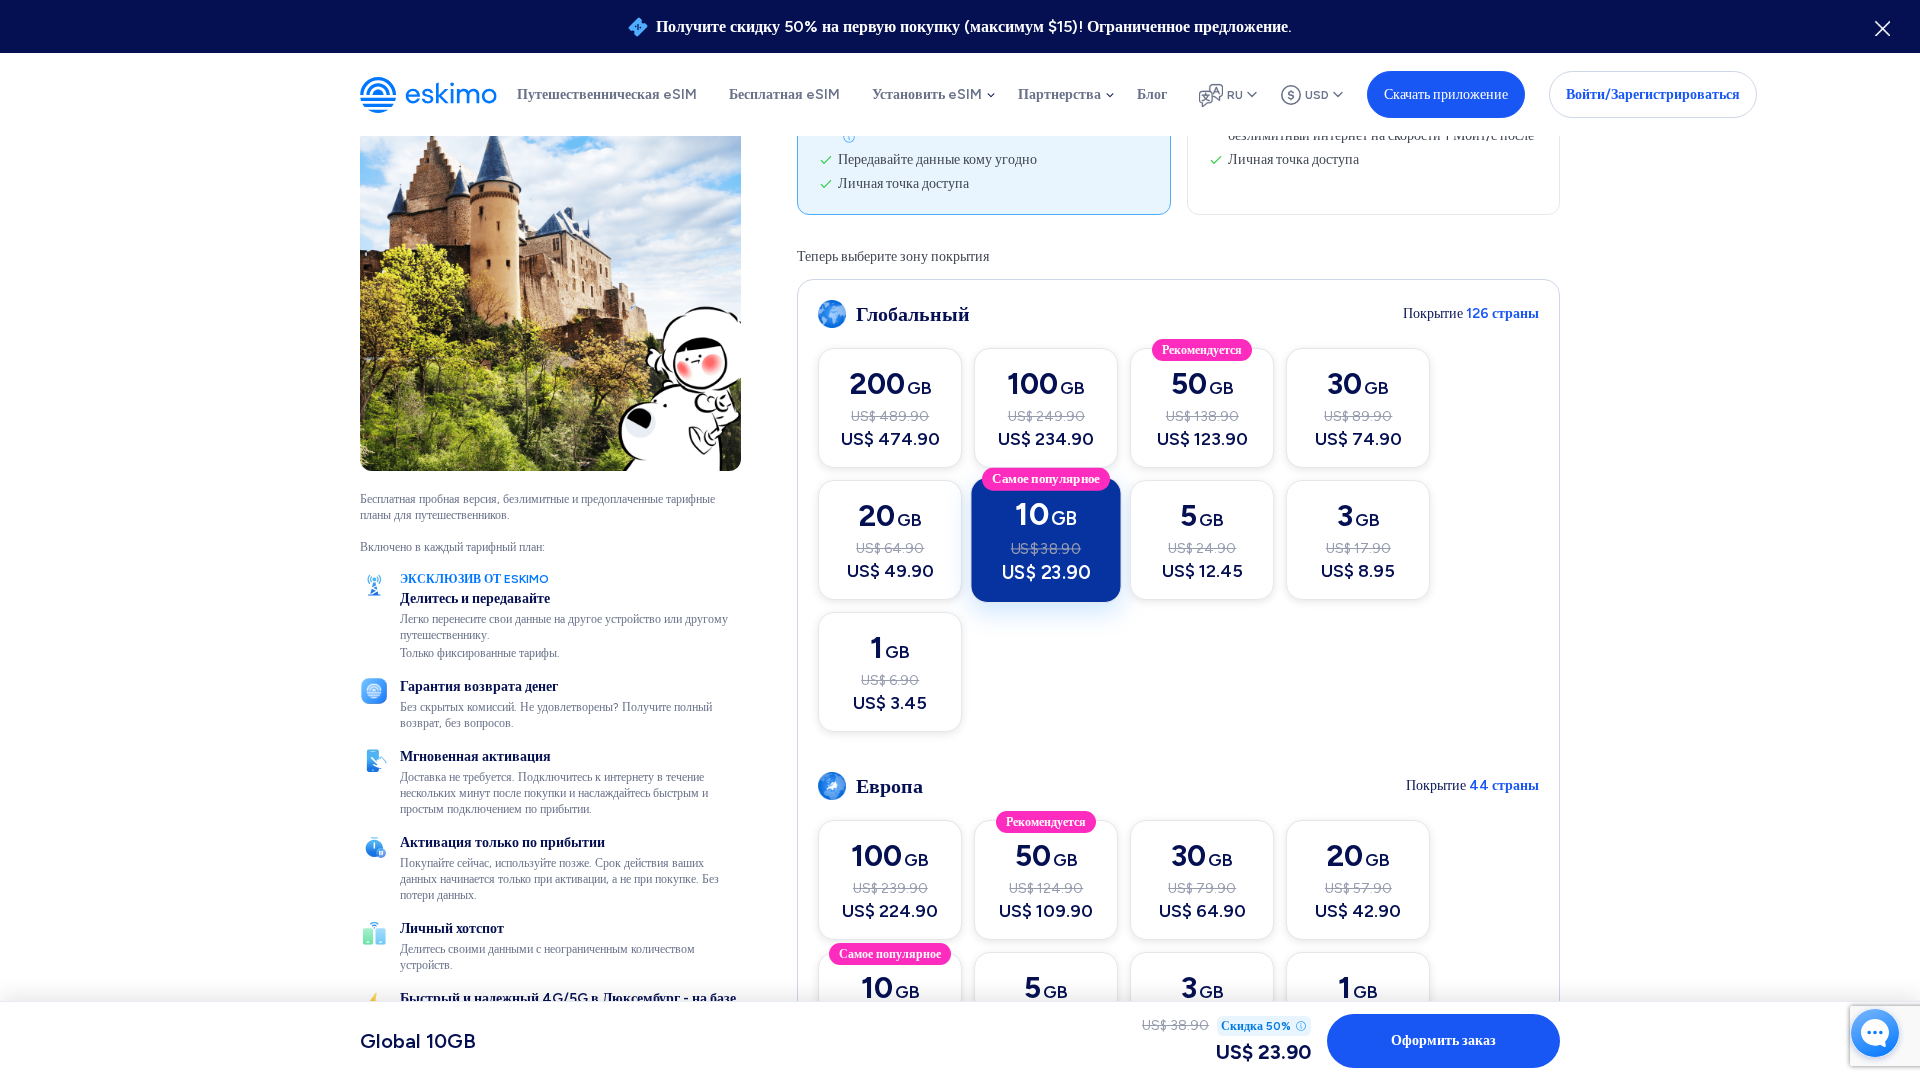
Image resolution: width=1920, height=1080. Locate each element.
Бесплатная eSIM (784, 94)
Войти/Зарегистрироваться (1653, 94)
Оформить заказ (1443, 1040)
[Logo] (428, 95)
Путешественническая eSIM (607, 94)
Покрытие (1471, 313)
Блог (1152, 94)
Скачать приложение (1446, 94)
